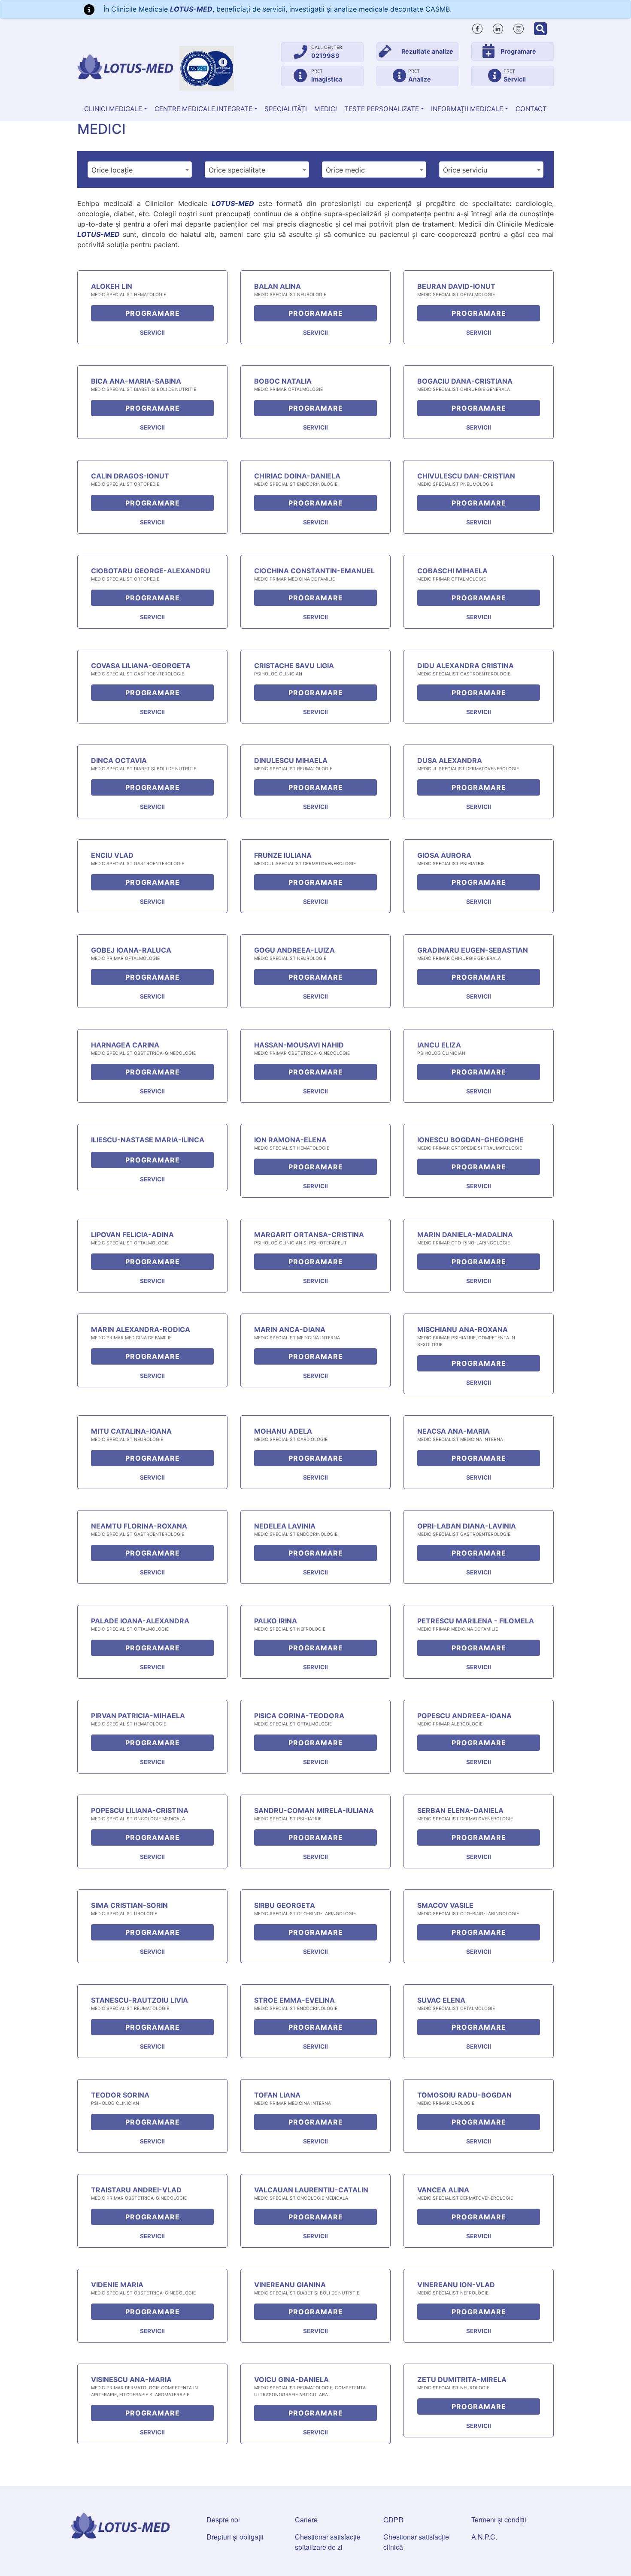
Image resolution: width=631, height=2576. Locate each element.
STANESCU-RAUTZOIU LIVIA (140, 2000)
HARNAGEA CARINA (125, 1045)
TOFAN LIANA (277, 2095)
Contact (531, 109)
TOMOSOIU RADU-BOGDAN (464, 2095)
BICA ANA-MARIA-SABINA (136, 381)
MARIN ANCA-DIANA (290, 1329)
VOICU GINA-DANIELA (291, 2379)
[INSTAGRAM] (519, 27)
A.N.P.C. (484, 2537)
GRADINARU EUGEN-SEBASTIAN (473, 950)
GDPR (393, 2520)
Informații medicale (467, 109)
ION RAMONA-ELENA (290, 1140)
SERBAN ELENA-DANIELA (460, 1810)
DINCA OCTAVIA (119, 760)
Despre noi (223, 2520)
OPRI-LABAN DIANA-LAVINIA (467, 1526)
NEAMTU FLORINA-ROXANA (139, 1526)
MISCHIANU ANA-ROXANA (463, 1329)
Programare (153, 313)
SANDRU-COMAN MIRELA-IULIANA (314, 1810)
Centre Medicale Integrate (203, 109)
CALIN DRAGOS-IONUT (130, 476)
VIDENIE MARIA (117, 2285)
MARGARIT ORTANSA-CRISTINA (309, 1235)
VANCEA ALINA (443, 2190)
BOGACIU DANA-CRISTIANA (465, 381)
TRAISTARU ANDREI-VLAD (136, 2190)
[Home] (125, 67)
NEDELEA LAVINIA (285, 1526)
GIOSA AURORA (444, 855)
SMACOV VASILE (445, 1905)
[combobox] (140, 170)
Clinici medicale (113, 109)
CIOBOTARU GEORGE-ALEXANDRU (151, 571)
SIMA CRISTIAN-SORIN (129, 1905)
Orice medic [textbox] (345, 170)
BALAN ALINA (278, 286)
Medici (326, 109)
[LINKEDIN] (498, 27)
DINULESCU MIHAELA (291, 760)
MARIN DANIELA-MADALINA (465, 1235)
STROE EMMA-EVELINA (294, 2000)
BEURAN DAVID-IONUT (456, 286)
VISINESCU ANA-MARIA (131, 2379)
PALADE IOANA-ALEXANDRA (140, 1621)
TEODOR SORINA (120, 2095)
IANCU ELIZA (439, 1045)
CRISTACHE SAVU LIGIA (294, 666)
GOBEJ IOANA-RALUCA (131, 950)
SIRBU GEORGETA (285, 1905)
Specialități (286, 109)
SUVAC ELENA (441, 2000)
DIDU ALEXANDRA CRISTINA (466, 666)
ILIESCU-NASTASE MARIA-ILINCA (148, 1140)
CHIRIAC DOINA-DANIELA (297, 476)
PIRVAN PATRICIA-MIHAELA (138, 1716)
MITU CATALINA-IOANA (131, 1431)
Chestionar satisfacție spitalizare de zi (328, 2542)
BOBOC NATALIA (283, 381)
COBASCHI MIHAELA (452, 571)
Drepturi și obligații (235, 2537)
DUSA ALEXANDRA (450, 760)
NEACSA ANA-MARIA (454, 1431)
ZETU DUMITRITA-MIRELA (462, 2379)
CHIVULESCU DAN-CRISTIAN (466, 476)
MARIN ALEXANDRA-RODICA (141, 1329)
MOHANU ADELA (283, 1431)
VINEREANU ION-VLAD (456, 2285)
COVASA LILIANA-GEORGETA (141, 666)
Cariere (306, 2520)
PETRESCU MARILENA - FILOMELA (476, 1621)
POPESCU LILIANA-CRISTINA (140, 1810)
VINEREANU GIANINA (290, 2285)
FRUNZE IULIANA (283, 855)
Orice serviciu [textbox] (465, 170)
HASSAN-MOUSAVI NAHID (299, 1045)
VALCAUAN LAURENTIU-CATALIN (311, 2190)
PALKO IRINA (276, 1621)
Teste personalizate (382, 109)
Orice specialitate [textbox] (237, 170)
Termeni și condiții (499, 2520)
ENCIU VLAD (112, 855)
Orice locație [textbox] (112, 170)
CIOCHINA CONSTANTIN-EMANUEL (314, 571)
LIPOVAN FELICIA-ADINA (132, 1235)
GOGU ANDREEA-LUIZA (294, 950)
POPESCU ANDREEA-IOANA (464, 1716)
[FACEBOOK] (477, 27)
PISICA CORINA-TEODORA (299, 1716)
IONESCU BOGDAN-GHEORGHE (470, 1140)
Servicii (152, 333)
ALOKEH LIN (112, 286)
